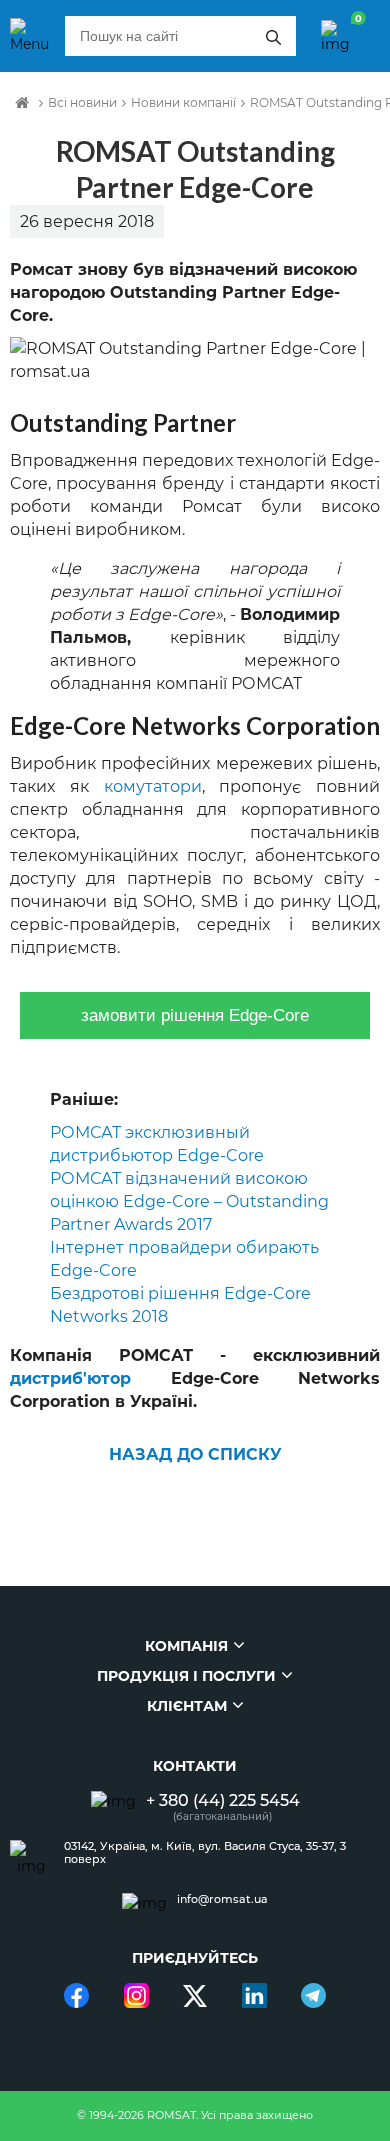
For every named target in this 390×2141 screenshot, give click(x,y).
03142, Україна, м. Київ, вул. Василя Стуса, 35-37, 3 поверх (205, 1853)
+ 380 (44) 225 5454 (223, 1800)
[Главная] (22, 103)
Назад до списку (195, 1454)
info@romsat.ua (222, 1899)
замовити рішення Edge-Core (195, 1015)
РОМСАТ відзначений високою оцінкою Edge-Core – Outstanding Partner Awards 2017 (189, 1201)
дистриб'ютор (70, 1378)
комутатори (153, 786)
